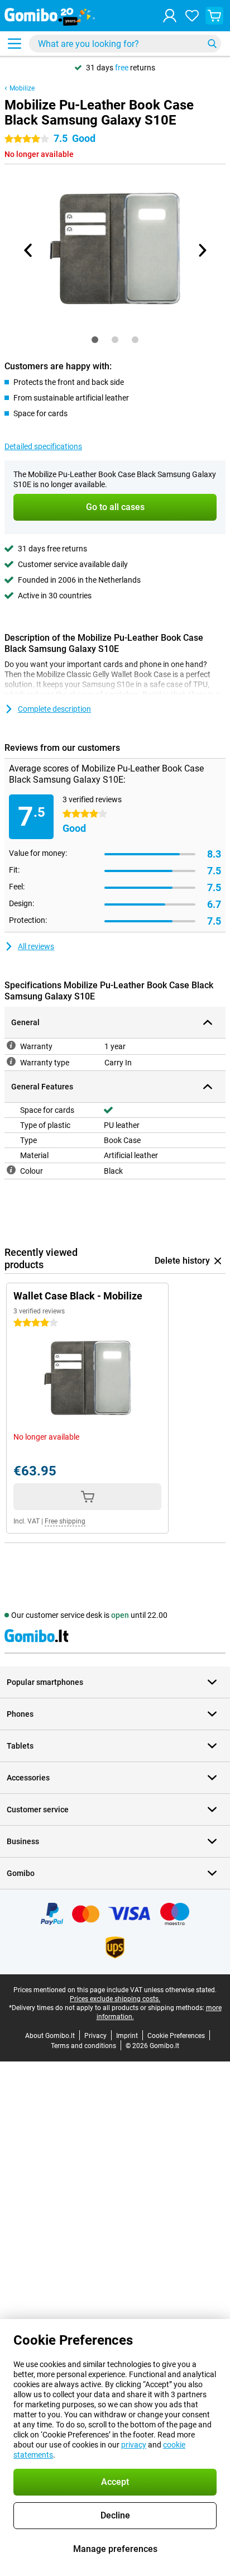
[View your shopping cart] (214, 16)
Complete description (54, 709)
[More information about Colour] (11, 1170)
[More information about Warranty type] (11, 1061)
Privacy (95, 2036)
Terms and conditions (83, 2046)
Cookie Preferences (176, 2036)
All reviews (36, 946)
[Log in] (170, 16)
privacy (134, 2445)
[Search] (212, 44)
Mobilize (22, 88)
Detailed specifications (43, 446)
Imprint (127, 2036)
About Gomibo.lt (50, 2036)
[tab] (95, 340)
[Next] (202, 250)
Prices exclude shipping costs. (115, 1999)
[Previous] (28, 250)
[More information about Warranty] (11, 1045)
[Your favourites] (192, 16)
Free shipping (65, 1521)
